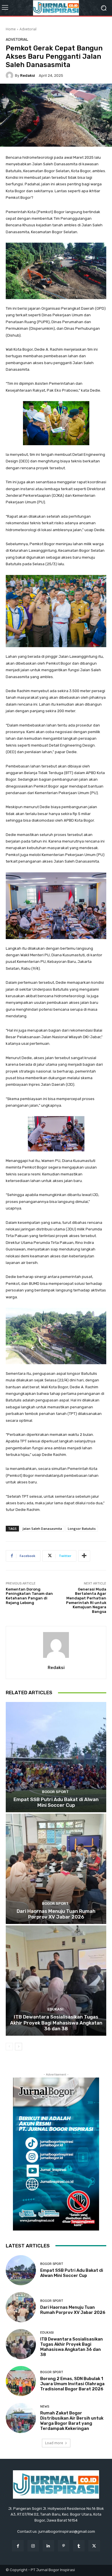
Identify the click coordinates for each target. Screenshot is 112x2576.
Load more (54, 2443)
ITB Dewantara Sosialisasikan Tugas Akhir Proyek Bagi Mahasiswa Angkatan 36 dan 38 (56, 2023)
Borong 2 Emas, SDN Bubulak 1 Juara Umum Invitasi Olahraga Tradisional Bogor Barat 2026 (72, 2384)
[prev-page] (9, 2047)
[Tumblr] (79, 2546)
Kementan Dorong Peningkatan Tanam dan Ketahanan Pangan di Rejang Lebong (29, 1596)
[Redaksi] (10, 75)
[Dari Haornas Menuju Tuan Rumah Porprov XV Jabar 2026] (56, 1869)
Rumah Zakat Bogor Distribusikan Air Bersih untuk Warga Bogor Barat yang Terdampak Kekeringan (72, 2421)
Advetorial (28, 29)
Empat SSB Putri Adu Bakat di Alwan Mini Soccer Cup (56, 1802)
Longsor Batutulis (82, 1528)
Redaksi (28, 75)
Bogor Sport (55, 1792)
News (45, 2407)
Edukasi (55, 2009)
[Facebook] (18, 2546)
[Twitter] (94, 2546)
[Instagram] (33, 2546)
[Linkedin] (48, 2546)
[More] (84, 1556)
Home (11, 29)
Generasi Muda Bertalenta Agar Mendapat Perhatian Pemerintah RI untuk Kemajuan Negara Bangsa (86, 1600)
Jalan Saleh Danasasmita (42, 1528)
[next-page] (19, 2047)
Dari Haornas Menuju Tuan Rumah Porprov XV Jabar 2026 (56, 1914)
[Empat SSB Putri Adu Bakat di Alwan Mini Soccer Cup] (56, 1757)
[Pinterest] (64, 2546)
